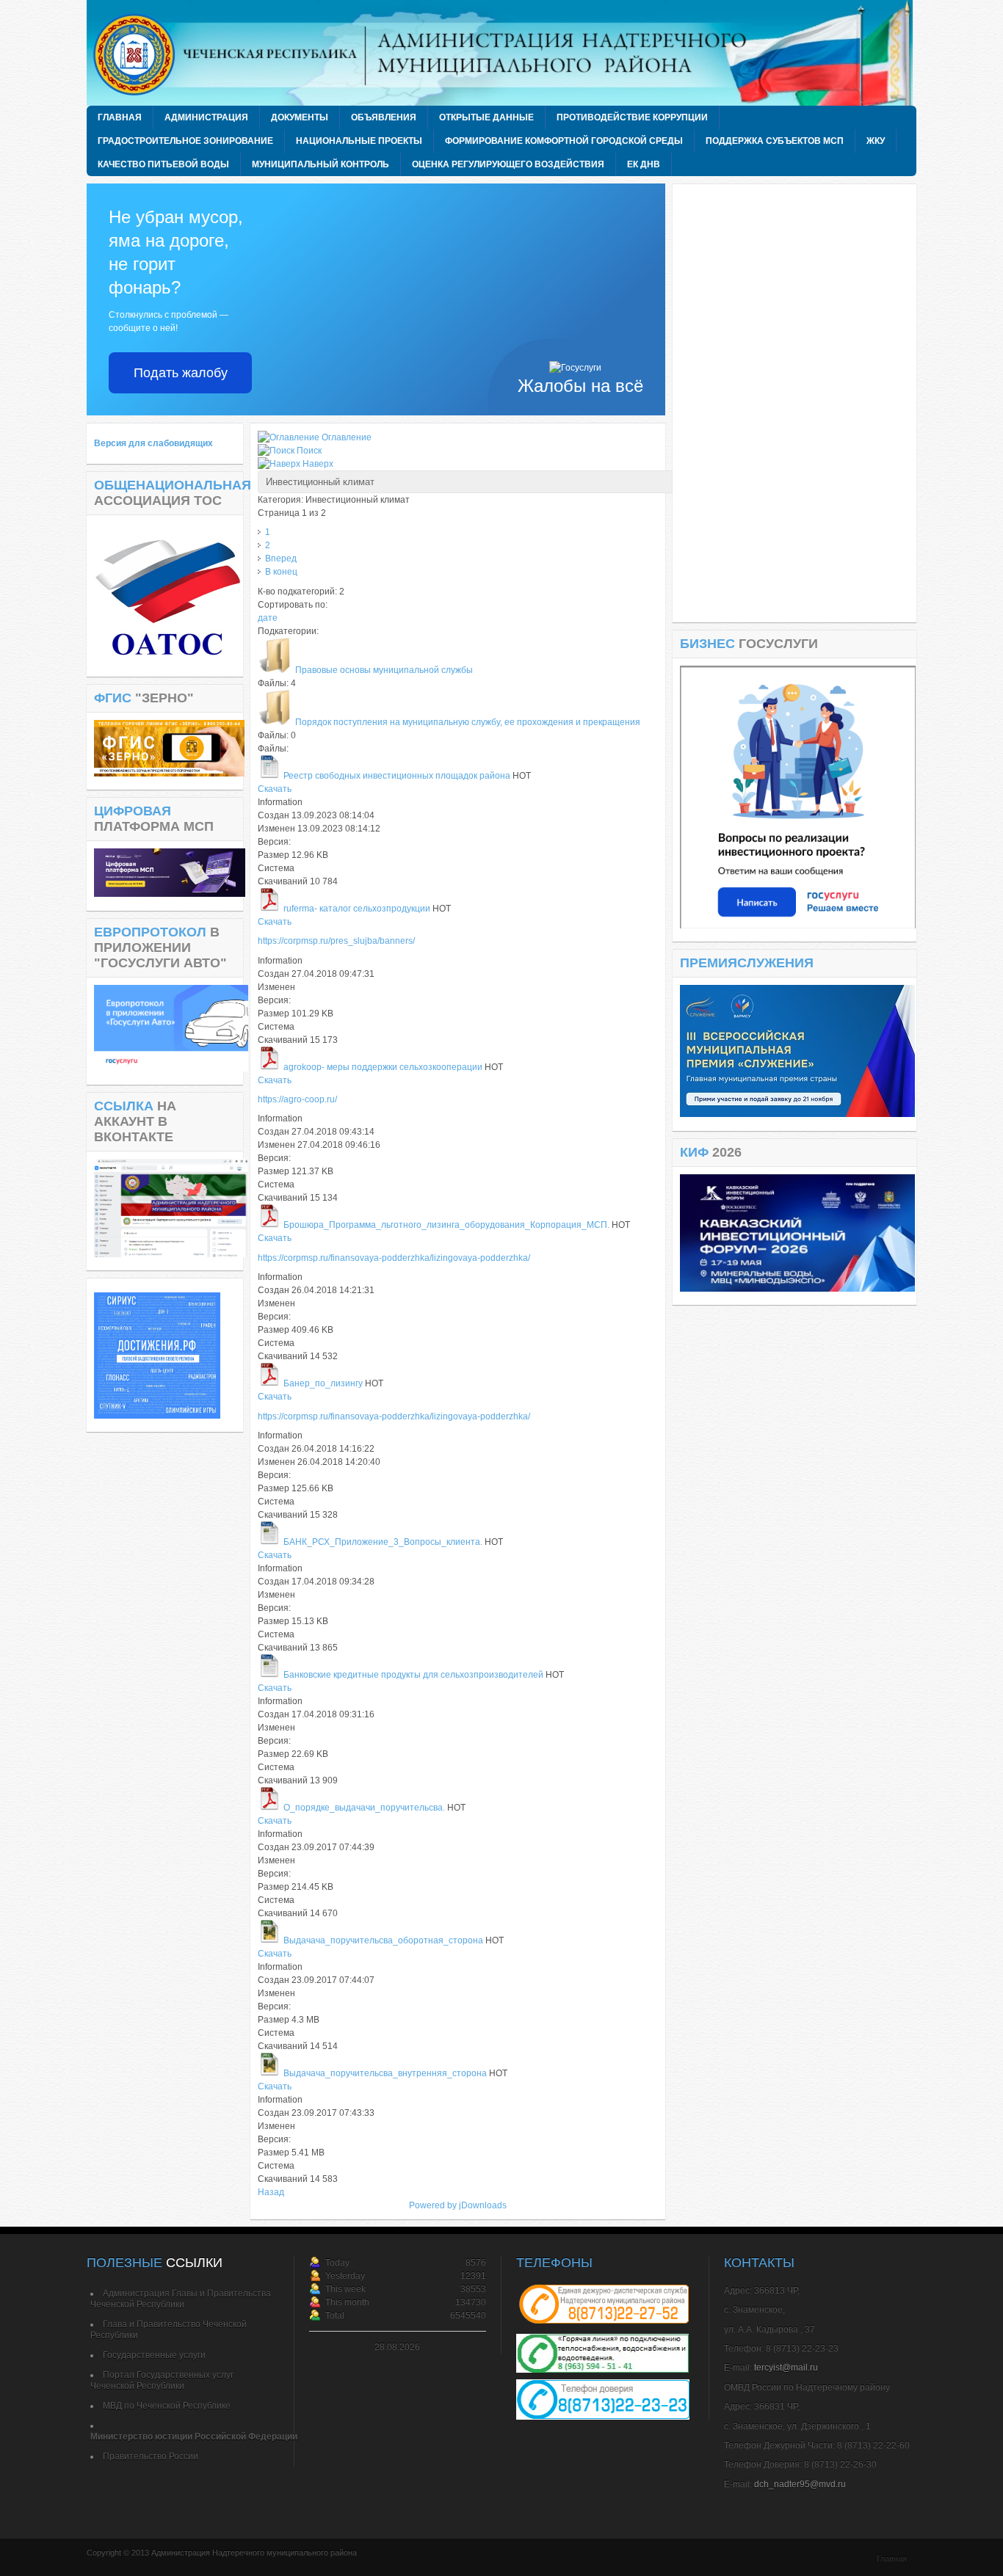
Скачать (275, 789)
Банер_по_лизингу (323, 1383)
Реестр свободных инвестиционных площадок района (397, 776)
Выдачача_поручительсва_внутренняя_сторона (385, 2073)
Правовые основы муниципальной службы (384, 670)
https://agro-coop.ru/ (297, 1099)
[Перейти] (798, 925)
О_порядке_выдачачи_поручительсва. (364, 1808)
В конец (281, 572)
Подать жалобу (181, 373)
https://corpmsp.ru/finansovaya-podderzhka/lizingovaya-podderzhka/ (394, 1258)
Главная (892, 2558)
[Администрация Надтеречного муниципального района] (505, 53)
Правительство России (151, 2456)
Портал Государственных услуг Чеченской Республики (162, 2380)
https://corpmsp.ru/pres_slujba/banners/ (336, 941)
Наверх (318, 464)
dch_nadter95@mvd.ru (800, 2484)
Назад (271, 2192)
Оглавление (347, 437)
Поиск (309, 451)
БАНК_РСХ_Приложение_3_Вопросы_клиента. (383, 1542)
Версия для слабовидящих (153, 443)
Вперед (281, 559)
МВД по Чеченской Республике (167, 2406)
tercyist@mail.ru (786, 2368)
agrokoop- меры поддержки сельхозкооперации (383, 1067)
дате (268, 618)
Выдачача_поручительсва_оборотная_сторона (383, 1940)
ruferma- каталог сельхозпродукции (358, 909)
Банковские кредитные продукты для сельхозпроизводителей (413, 1675)
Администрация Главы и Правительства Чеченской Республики (181, 2299)
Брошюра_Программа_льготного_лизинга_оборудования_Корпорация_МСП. (446, 1225)
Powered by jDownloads (458, 2205)
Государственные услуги (154, 2355)
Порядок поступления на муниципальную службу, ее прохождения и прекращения (468, 722)
